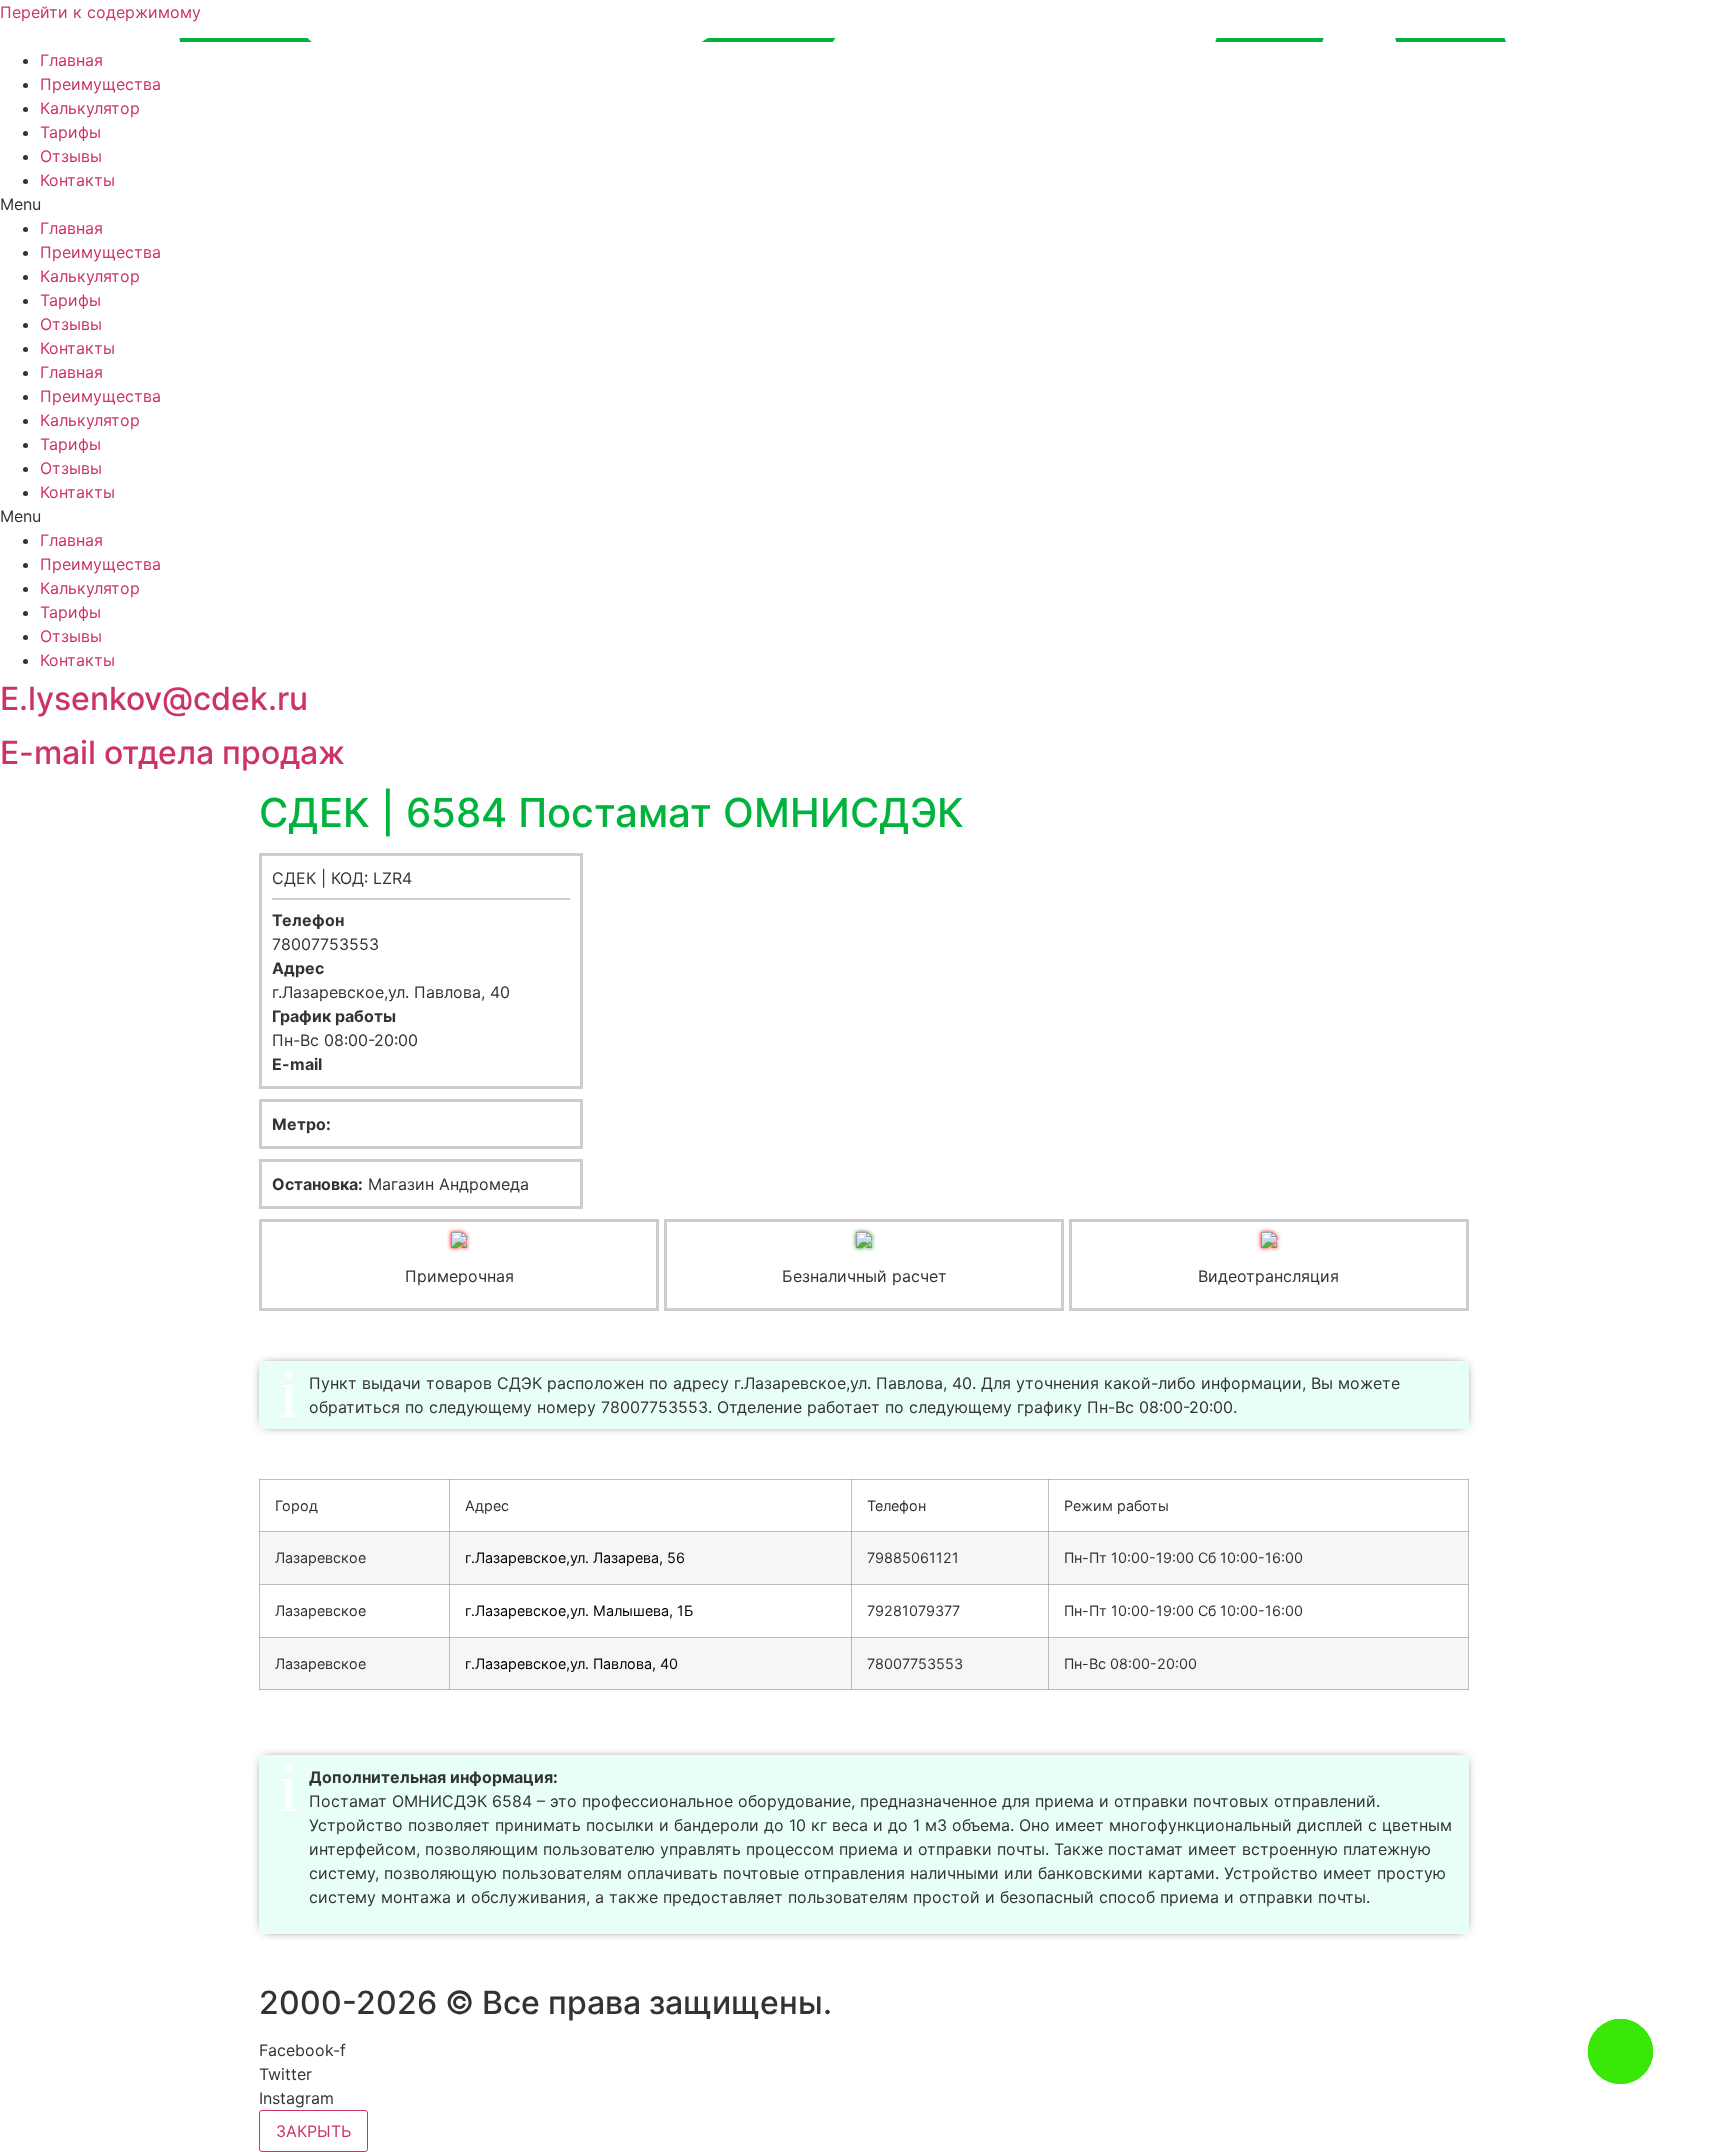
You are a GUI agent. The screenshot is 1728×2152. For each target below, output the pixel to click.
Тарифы (70, 132)
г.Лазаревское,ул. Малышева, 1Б (579, 1610)
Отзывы (71, 156)
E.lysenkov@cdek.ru (154, 698)
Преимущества (100, 84)
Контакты (77, 180)
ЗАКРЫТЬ (313, 2131)
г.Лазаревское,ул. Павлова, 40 (571, 1663)
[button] (864, 204)
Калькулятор (90, 108)
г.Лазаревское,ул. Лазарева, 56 (575, 1557)
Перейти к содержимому (100, 12)
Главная (71, 60)
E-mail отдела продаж (172, 752)
